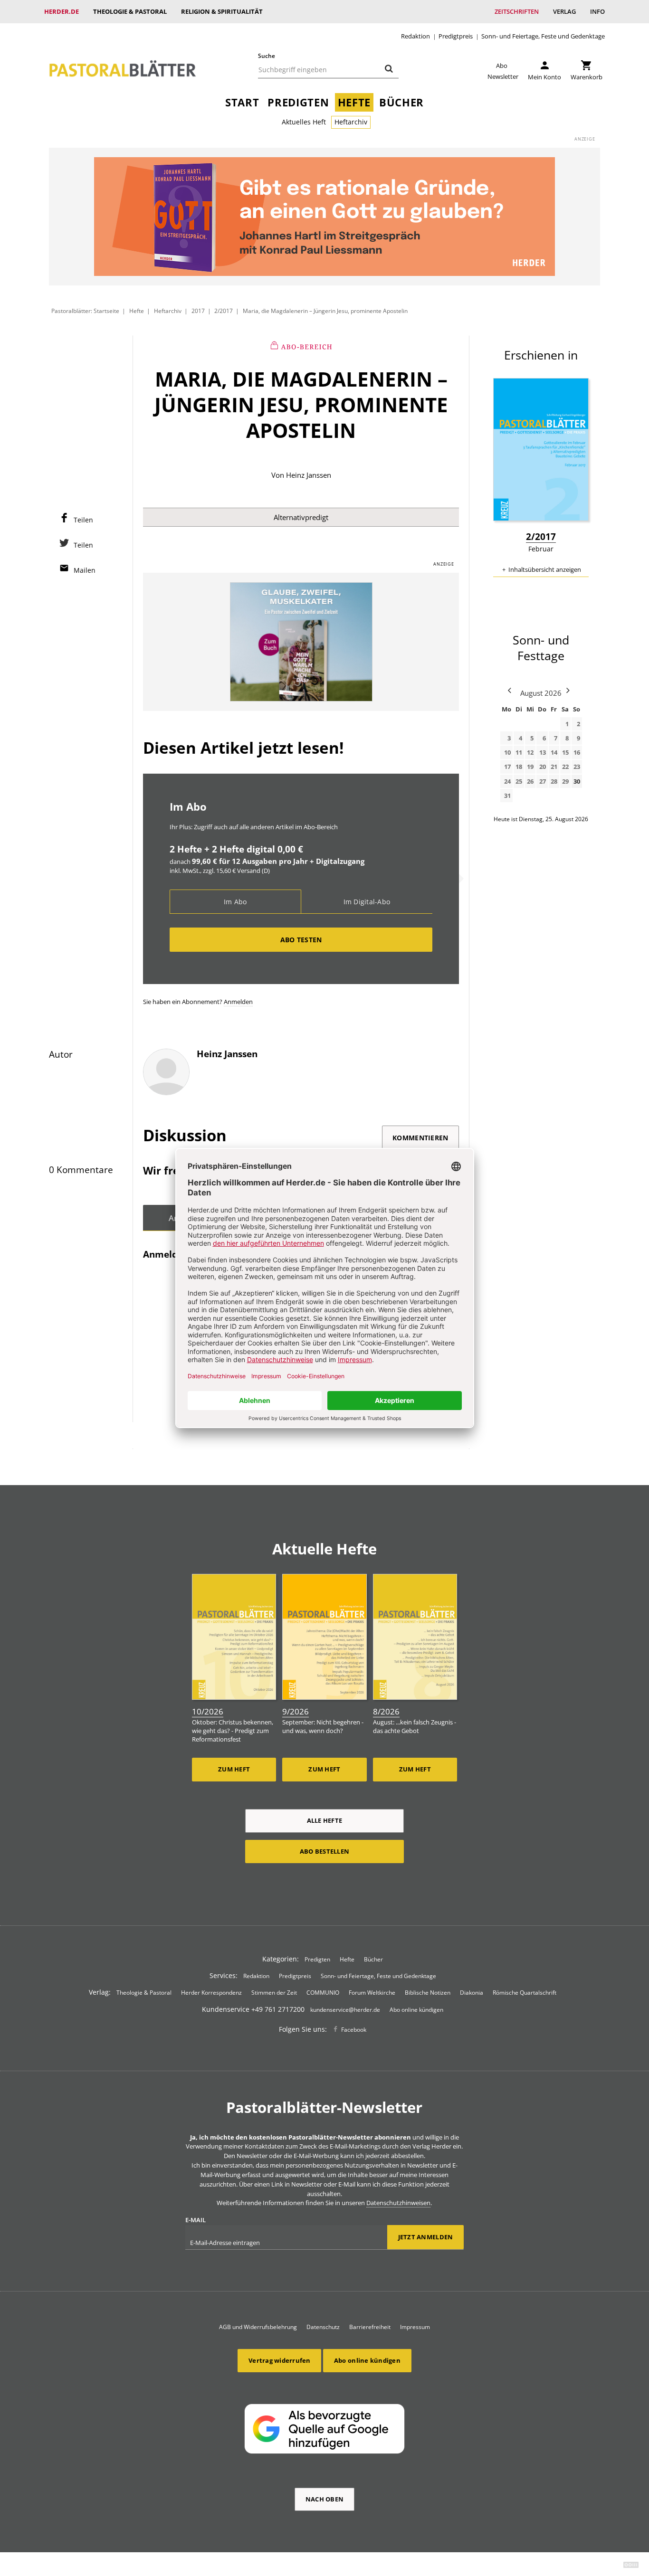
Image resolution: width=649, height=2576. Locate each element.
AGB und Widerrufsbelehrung (258, 2327)
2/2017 (224, 311)
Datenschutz (323, 2327)
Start (242, 102)
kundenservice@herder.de (345, 2010)
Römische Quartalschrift (525, 1993)
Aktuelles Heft (304, 122)
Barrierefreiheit (370, 2327)
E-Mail (196, 2220)
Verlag (564, 11)
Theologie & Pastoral (130, 11)
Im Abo (235, 902)
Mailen (85, 570)
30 (577, 781)
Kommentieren (420, 1138)
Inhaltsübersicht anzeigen (545, 569)
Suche (267, 56)
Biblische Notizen (428, 1993)
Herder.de (62, 11)
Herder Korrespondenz (211, 1993)
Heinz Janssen (309, 475)
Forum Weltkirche (372, 1993)
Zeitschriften (517, 11)
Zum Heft (234, 1769)
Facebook (354, 2030)
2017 (198, 311)
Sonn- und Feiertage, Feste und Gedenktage (543, 36)
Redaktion (415, 36)
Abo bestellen (324, 1851)
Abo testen (301, 940)
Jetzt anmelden (426, 2237)
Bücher (401, 102)
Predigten (298, 102)
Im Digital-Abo (367, 902)
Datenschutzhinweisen (398, 2203)
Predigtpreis (456, 36)
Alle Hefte (325, 1820)
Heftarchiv (351, 122)
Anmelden (238, 1002)
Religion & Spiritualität (222, 11)
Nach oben (324, 2499)
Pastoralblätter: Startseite (85, 311)
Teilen (83, 520)
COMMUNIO (323, 1993)
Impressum (415, 2327)
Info (597, 11)
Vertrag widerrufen (280, 2360)
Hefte (354, 102)
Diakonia (472, 1993)
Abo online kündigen (416, 2010)
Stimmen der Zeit (274, 1993)
